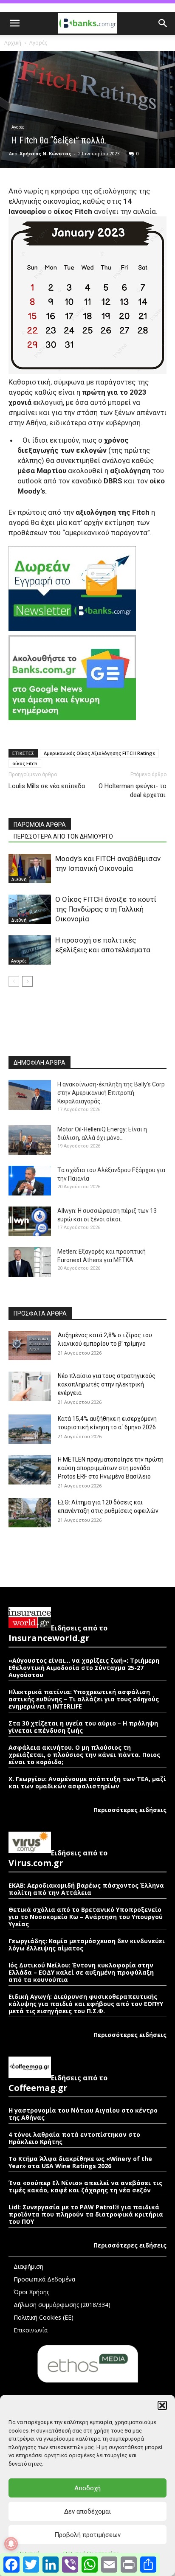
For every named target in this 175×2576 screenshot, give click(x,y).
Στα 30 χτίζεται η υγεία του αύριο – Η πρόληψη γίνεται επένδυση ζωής (83, 1727)
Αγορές (38, 43)
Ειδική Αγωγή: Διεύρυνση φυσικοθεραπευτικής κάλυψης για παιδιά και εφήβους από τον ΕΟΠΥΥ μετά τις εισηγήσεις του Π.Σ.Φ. (86, 2004)
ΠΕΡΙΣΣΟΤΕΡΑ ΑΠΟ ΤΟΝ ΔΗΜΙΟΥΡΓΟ (63, 836)
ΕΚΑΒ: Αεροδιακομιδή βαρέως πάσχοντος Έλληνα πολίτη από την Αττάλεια (86, 1889)
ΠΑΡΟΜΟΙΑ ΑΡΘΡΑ (40, 825)
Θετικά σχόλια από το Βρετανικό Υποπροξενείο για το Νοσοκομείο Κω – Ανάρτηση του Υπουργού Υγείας (86, 1917)
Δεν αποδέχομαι (87, 2511)
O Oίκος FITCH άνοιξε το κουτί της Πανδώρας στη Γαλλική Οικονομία (106, 909)
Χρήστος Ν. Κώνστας (45, 153)
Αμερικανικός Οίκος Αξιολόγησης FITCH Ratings (99, 753)
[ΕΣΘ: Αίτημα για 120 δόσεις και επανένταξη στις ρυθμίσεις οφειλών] (30, 1513)
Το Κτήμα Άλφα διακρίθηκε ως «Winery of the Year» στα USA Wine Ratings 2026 (80, 2162)
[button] (162, 2405)
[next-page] (27, 981)
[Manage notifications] (11, 2544)
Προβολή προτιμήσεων (87, 2535)
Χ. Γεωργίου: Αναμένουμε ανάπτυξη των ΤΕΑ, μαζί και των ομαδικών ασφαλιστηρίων (87, 1782)
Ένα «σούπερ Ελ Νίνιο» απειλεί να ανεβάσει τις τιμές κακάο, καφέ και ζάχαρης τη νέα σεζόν (85, 2186)
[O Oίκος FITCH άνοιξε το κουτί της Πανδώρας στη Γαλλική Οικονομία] (30, 909)
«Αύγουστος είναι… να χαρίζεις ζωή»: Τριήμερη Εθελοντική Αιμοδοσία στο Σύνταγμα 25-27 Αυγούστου (84, 1668)
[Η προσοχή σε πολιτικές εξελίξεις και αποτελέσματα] (30, 950)
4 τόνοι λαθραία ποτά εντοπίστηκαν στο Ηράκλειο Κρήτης (74, 2138)
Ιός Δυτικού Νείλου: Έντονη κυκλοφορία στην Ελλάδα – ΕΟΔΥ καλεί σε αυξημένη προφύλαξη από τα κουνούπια (81, 1972)
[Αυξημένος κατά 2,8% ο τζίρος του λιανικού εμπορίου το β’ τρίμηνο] (30, 1346)
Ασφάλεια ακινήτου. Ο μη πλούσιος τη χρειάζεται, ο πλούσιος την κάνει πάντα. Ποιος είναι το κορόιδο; (84, 1755)
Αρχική (13, 43)
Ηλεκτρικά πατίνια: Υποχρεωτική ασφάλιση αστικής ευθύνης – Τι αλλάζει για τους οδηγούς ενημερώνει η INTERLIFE (84, 1699)
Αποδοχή (87, 2488)
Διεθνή (19, 879)
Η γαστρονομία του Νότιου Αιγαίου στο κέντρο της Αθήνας (83, 2114)
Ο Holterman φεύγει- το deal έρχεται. (131, 790)
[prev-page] (14, 981)
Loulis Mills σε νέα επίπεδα (47, 786)
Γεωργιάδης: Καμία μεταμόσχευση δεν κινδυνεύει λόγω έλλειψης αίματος (87, 1945)
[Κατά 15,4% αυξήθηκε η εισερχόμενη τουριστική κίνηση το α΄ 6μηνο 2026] (30, 1429)
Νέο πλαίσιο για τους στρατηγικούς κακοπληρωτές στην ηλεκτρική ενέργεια (107, 1384)
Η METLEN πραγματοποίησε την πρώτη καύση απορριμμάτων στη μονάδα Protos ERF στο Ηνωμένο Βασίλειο (111, 1468)
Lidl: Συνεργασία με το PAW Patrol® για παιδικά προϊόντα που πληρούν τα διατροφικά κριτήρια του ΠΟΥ (86, 2214)
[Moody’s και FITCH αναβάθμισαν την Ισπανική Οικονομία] (30, 868)
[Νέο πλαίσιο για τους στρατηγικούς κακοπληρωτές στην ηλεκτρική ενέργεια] (30, 1386)
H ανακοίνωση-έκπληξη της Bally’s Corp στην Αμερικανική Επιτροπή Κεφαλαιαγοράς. (111, 1093)
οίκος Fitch (25, 763)
